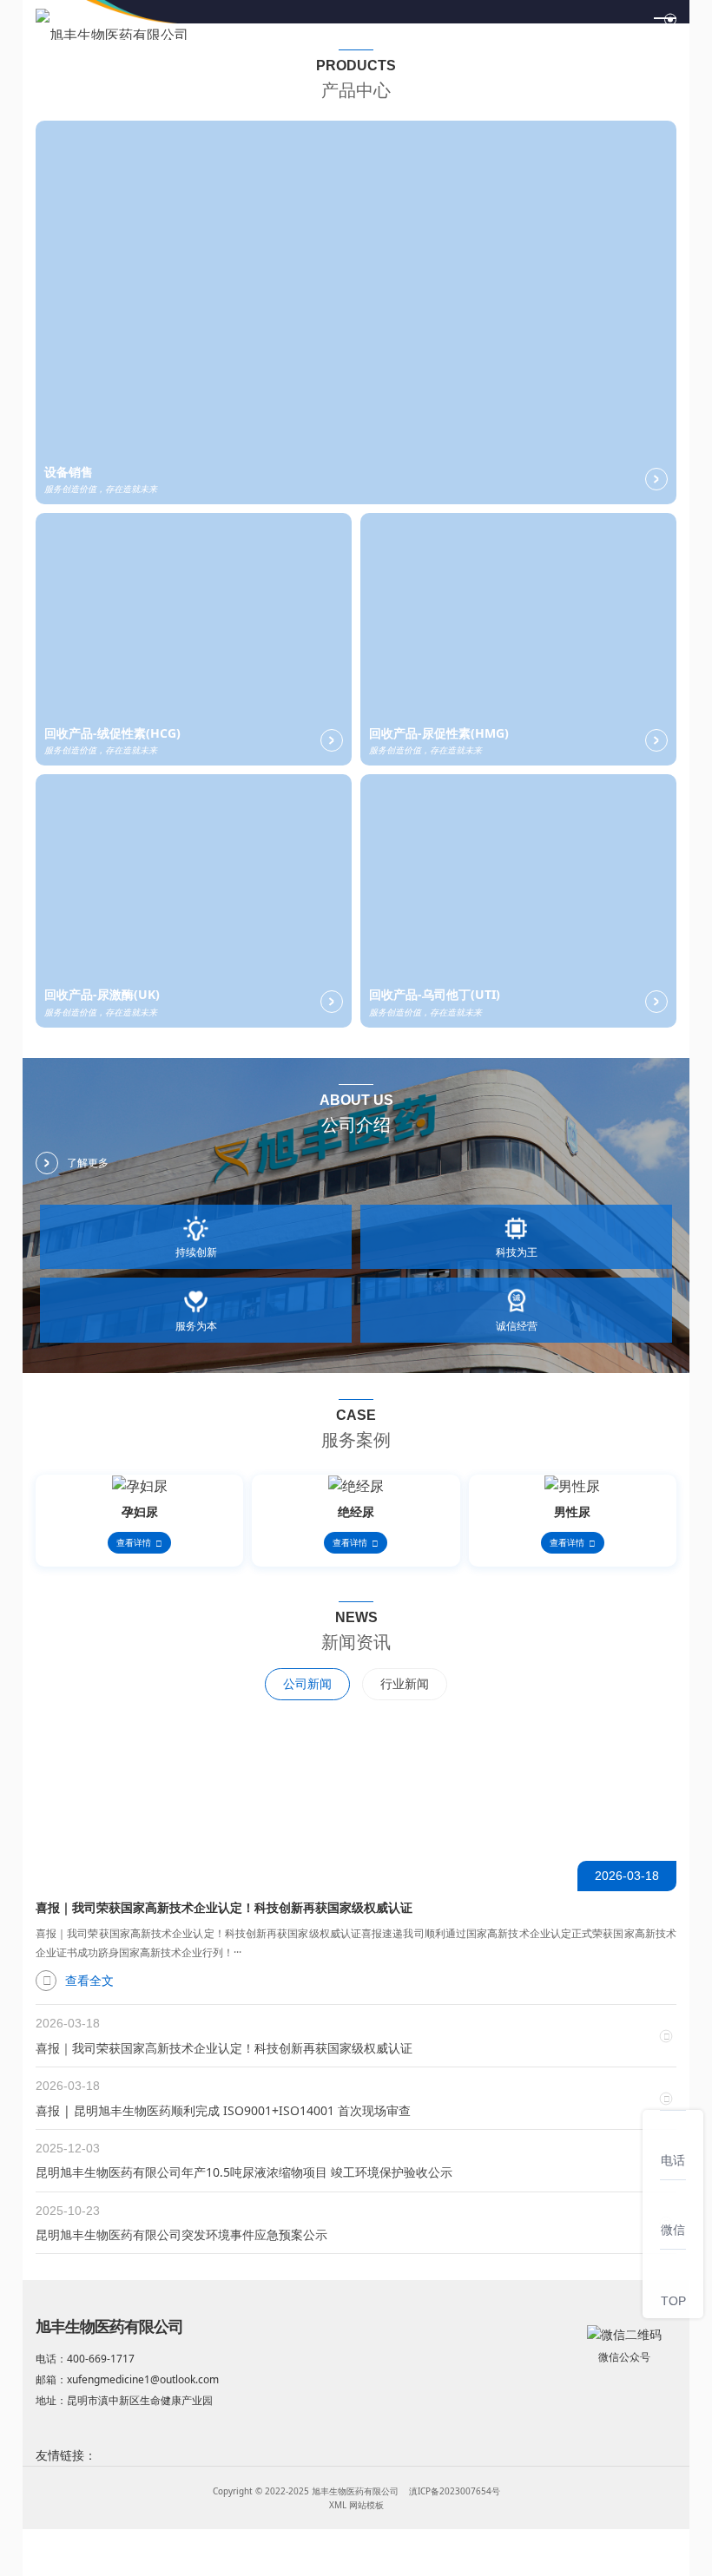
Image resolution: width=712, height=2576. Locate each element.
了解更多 (88, 1163)
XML (338, 2505)
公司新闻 (307, 1683)
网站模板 (366, 2505)
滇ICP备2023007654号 (455, 2491)
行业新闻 (405, 1683)
